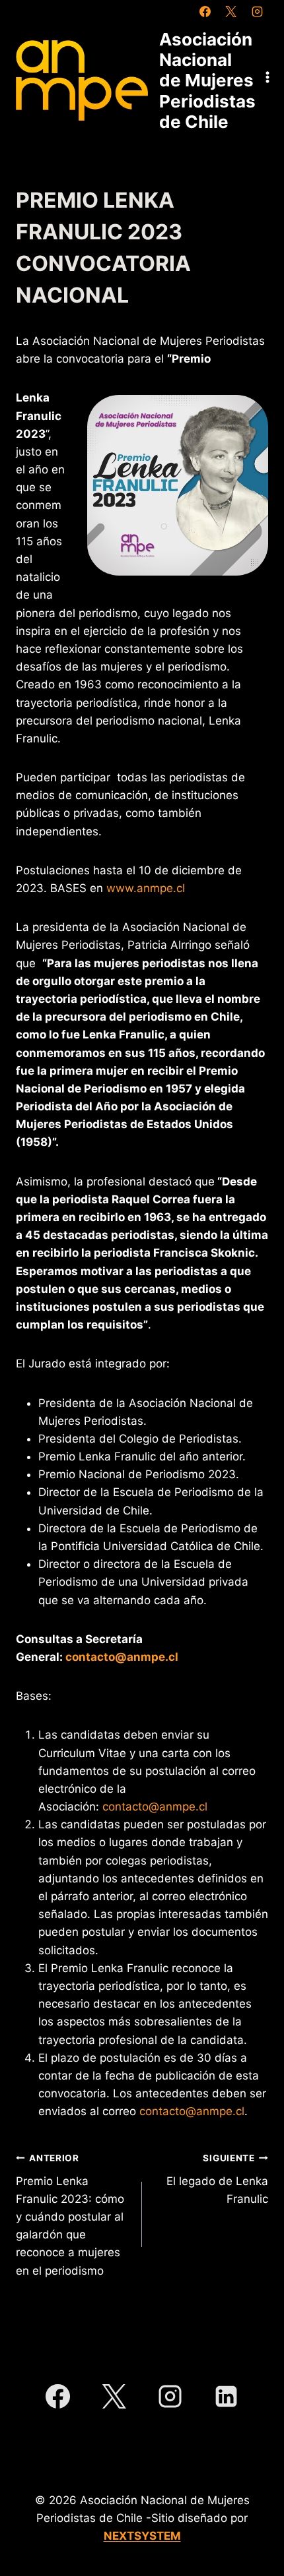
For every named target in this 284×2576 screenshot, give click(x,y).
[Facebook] (205, 11)
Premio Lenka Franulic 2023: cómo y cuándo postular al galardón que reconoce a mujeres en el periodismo (70, 2215)
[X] (231, 11)
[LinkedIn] (227, 2397)
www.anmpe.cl (146, 888)
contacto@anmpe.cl (155, 1807)
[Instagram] (257, 11)
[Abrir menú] (268, 77)
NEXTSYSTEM (142, 2536)
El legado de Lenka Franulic (217, 2179)
